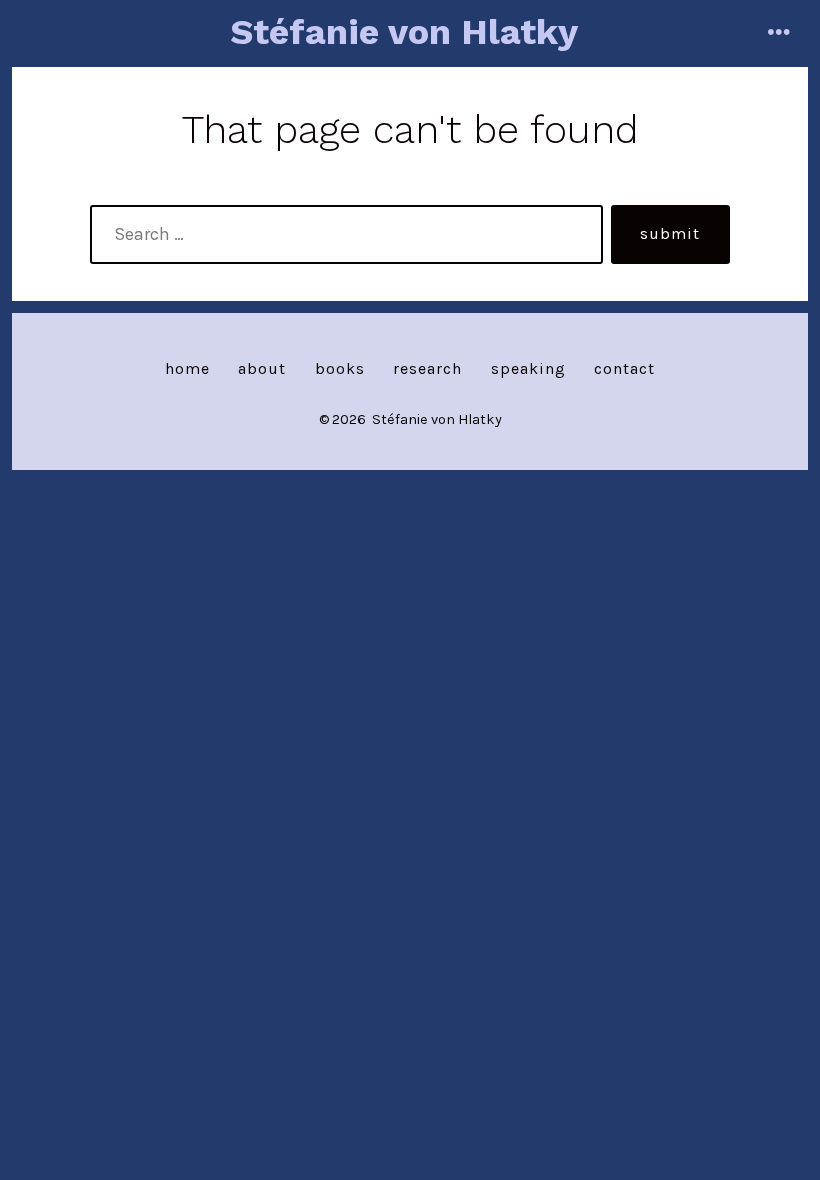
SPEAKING (528, 368)
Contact (624, 368)
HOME (187, 368)
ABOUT (262, 368)
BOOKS (340, 368)
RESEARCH (427, 368)
